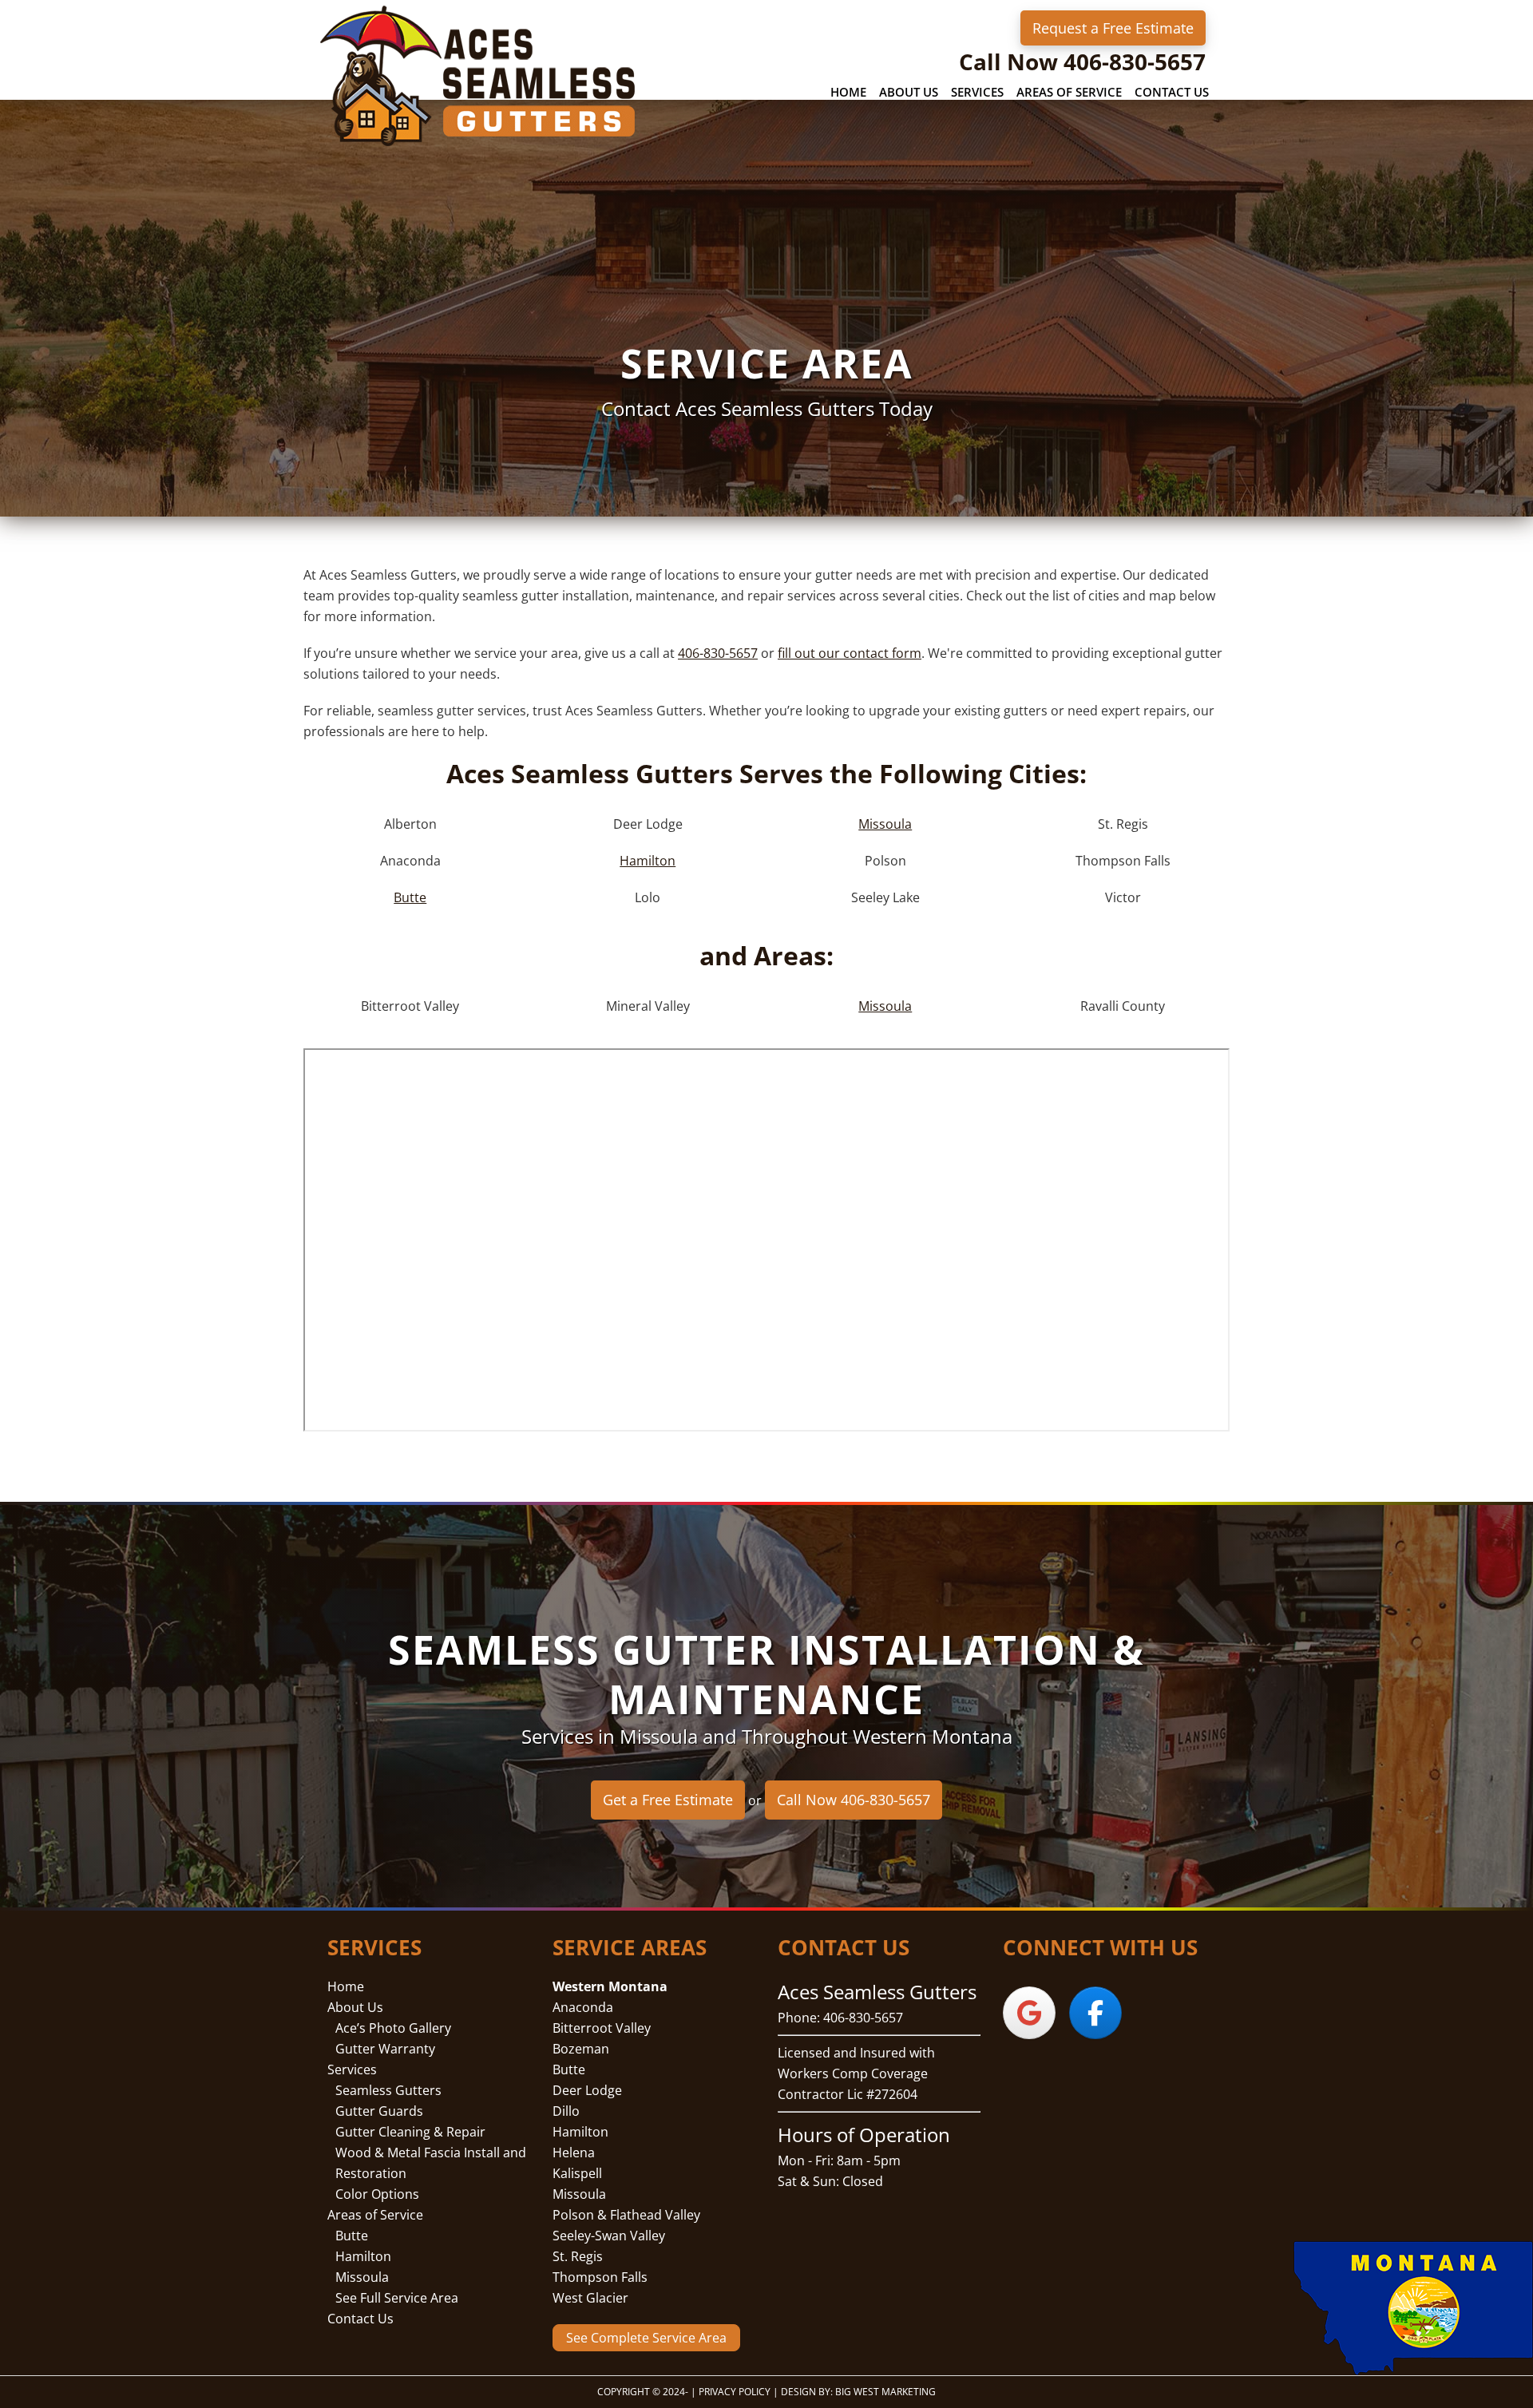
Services (352, 2069)
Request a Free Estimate (1113, 28)
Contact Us (360, 2319)
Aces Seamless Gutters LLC (479, 75)
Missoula (885, 824)
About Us (355, 2007)
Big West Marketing (885, 2392)
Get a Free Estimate (668, 1800)
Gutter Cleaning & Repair (410, 2132)
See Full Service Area (397, 2298)
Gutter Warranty (385, 2049)
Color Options (377, 2194)
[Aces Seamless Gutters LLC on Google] (1029, 2013)
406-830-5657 (718, 653)
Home (346, 1986)
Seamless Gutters (388, 2090)
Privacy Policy (735, 2392)
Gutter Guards (379, 2111)
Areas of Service (375, 2215)
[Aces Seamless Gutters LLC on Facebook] (1095, 2013)
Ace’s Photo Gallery (393, 2028)
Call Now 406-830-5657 (1082, 61)
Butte (410, 897)
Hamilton (648, 861)
